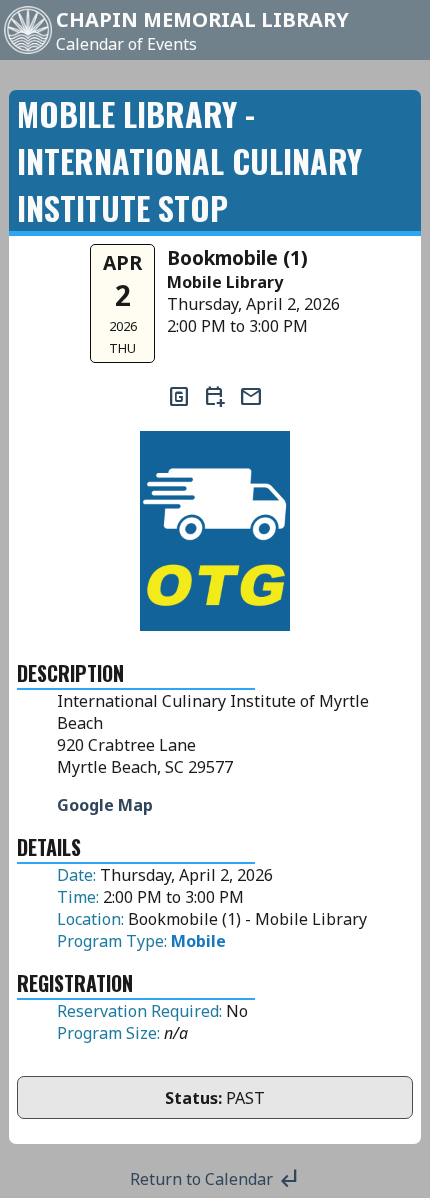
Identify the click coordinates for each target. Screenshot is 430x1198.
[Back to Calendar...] (28, 52)
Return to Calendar (215, 1179)
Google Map (105, 805)
